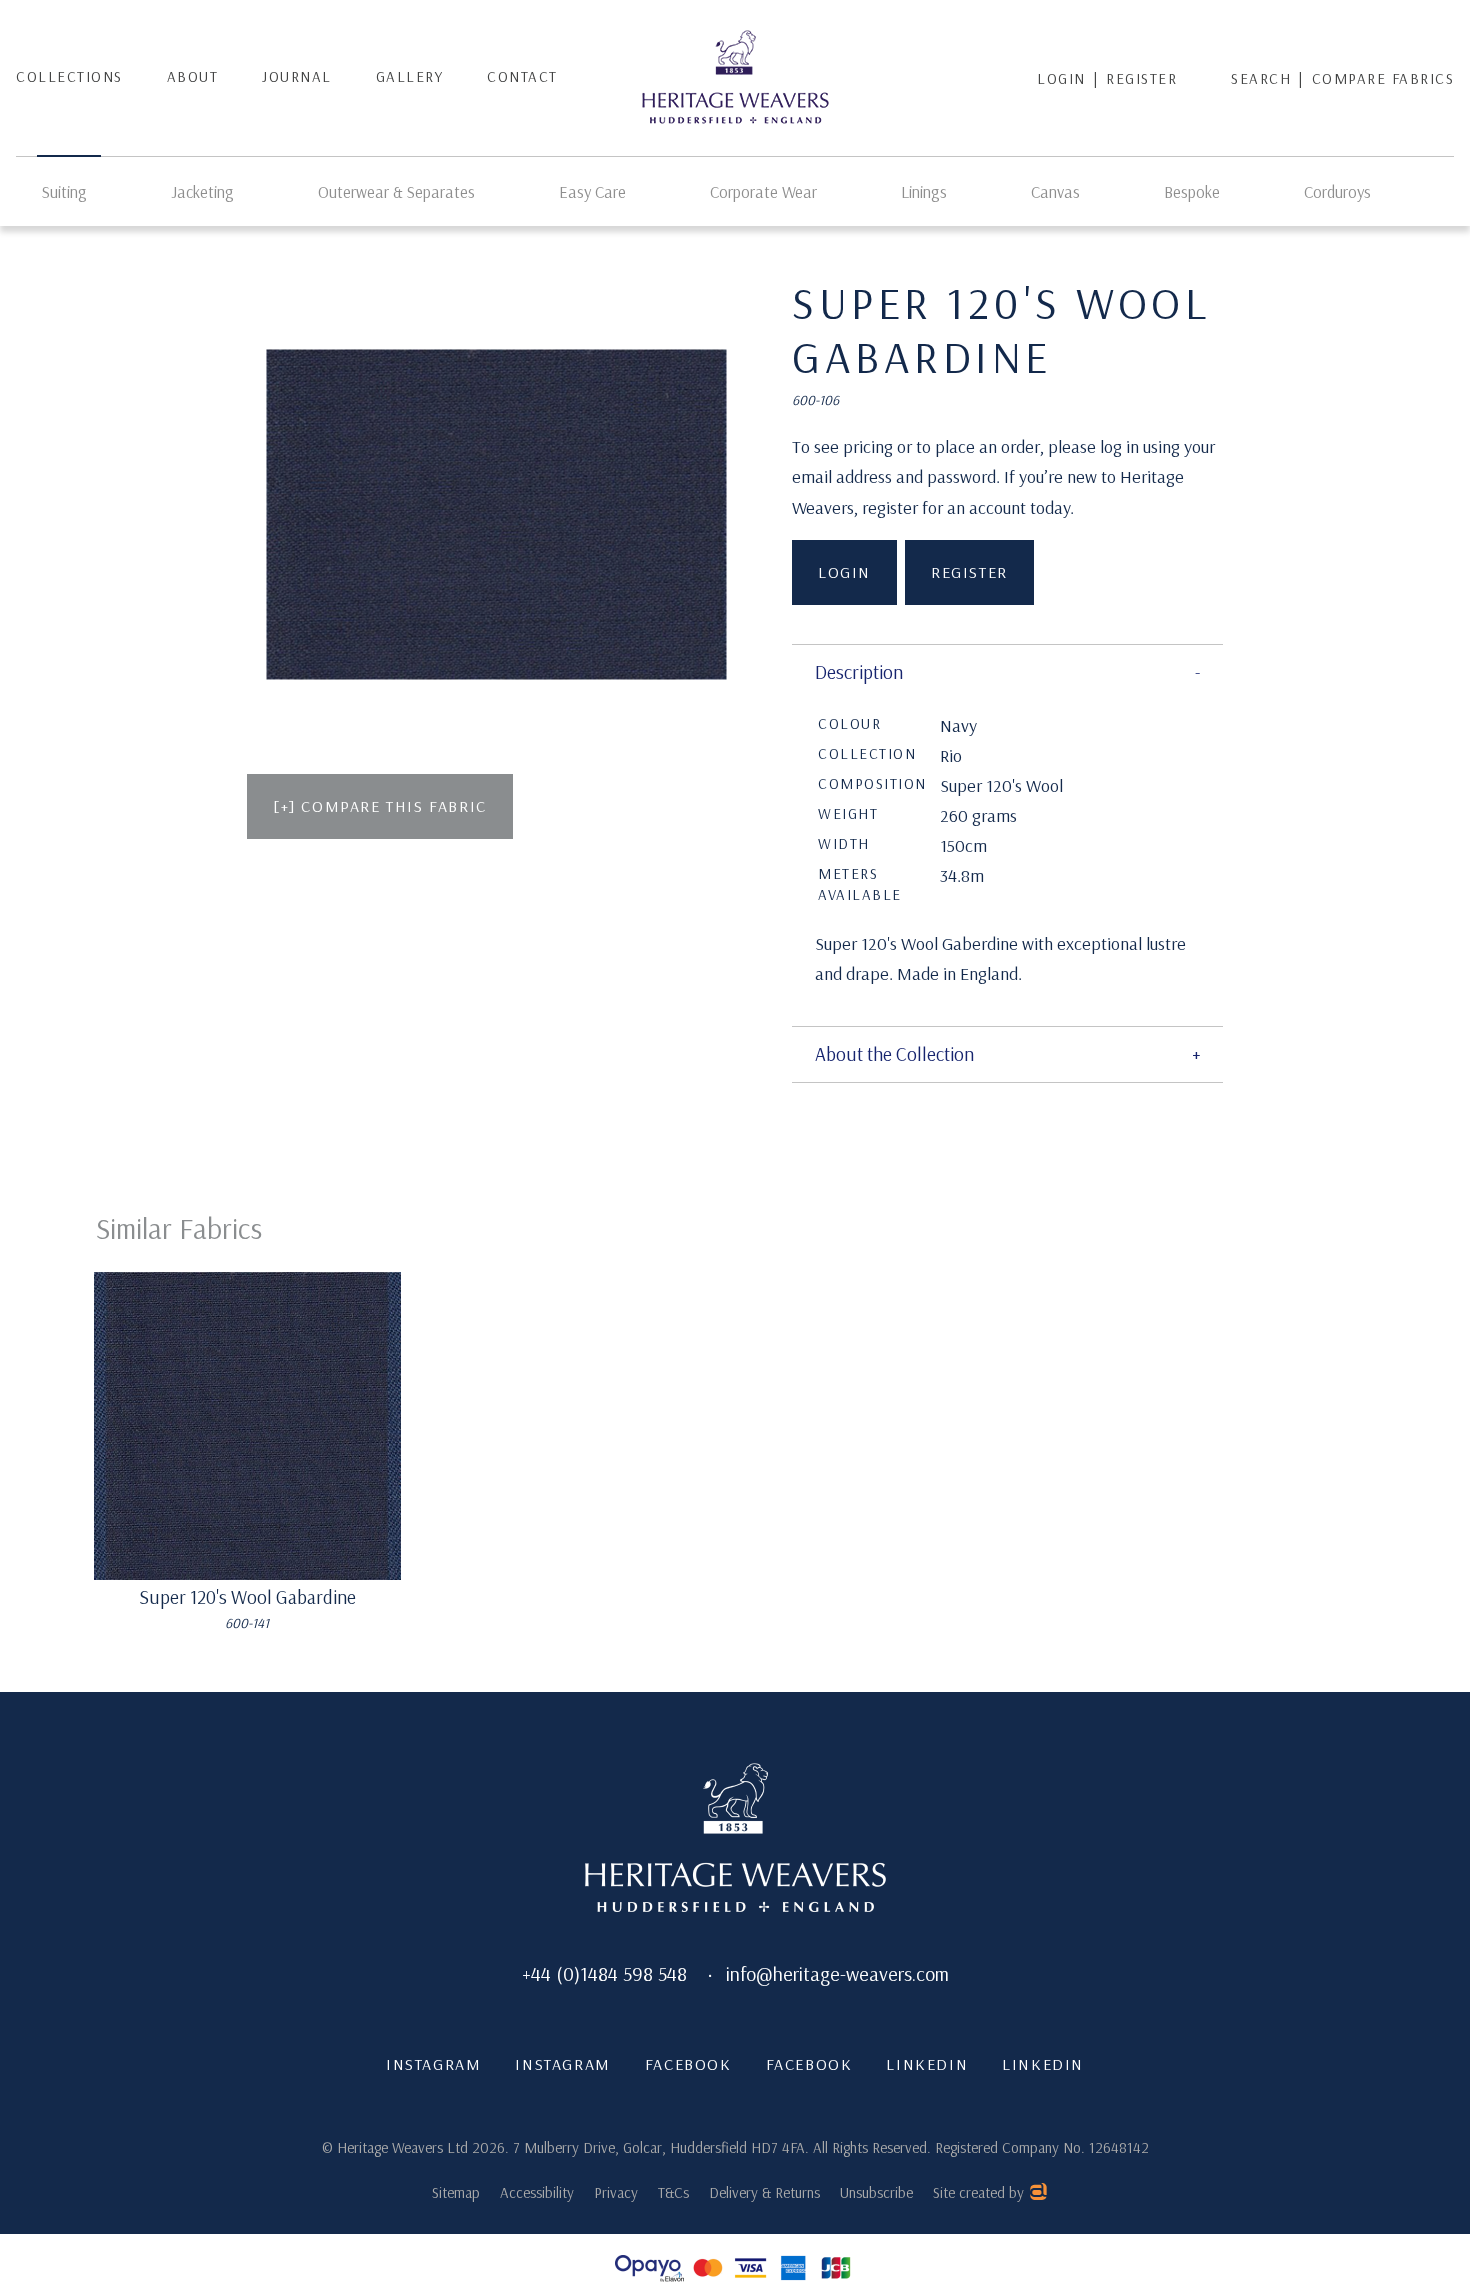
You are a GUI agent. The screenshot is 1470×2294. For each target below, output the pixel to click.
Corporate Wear (763, 191)
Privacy (616, 2192)
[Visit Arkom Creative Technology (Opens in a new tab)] (1037, 2195)
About (193, 76)
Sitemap (456, 2192)
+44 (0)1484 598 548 (604, 1973)
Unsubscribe (876, 2192)
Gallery (410, 76)
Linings (924, 191)
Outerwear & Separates (396, 191)
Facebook (688, 2064)
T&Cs (673, 2192)
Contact (522, 76)
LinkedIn (927, 2064)
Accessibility (537, 2192)
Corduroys (1337, 191)
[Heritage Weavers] (735, 78)
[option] (497, 515)
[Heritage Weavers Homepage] (735, 1840)
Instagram (433, 2064)
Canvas (1055, 191)
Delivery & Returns (764, 2192)
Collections (69, 76)
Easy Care (592, 191)
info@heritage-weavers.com (837, 1973)
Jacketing (202, 191)
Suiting (64, 191)
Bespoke (1192, 191)
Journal (297, 76)
